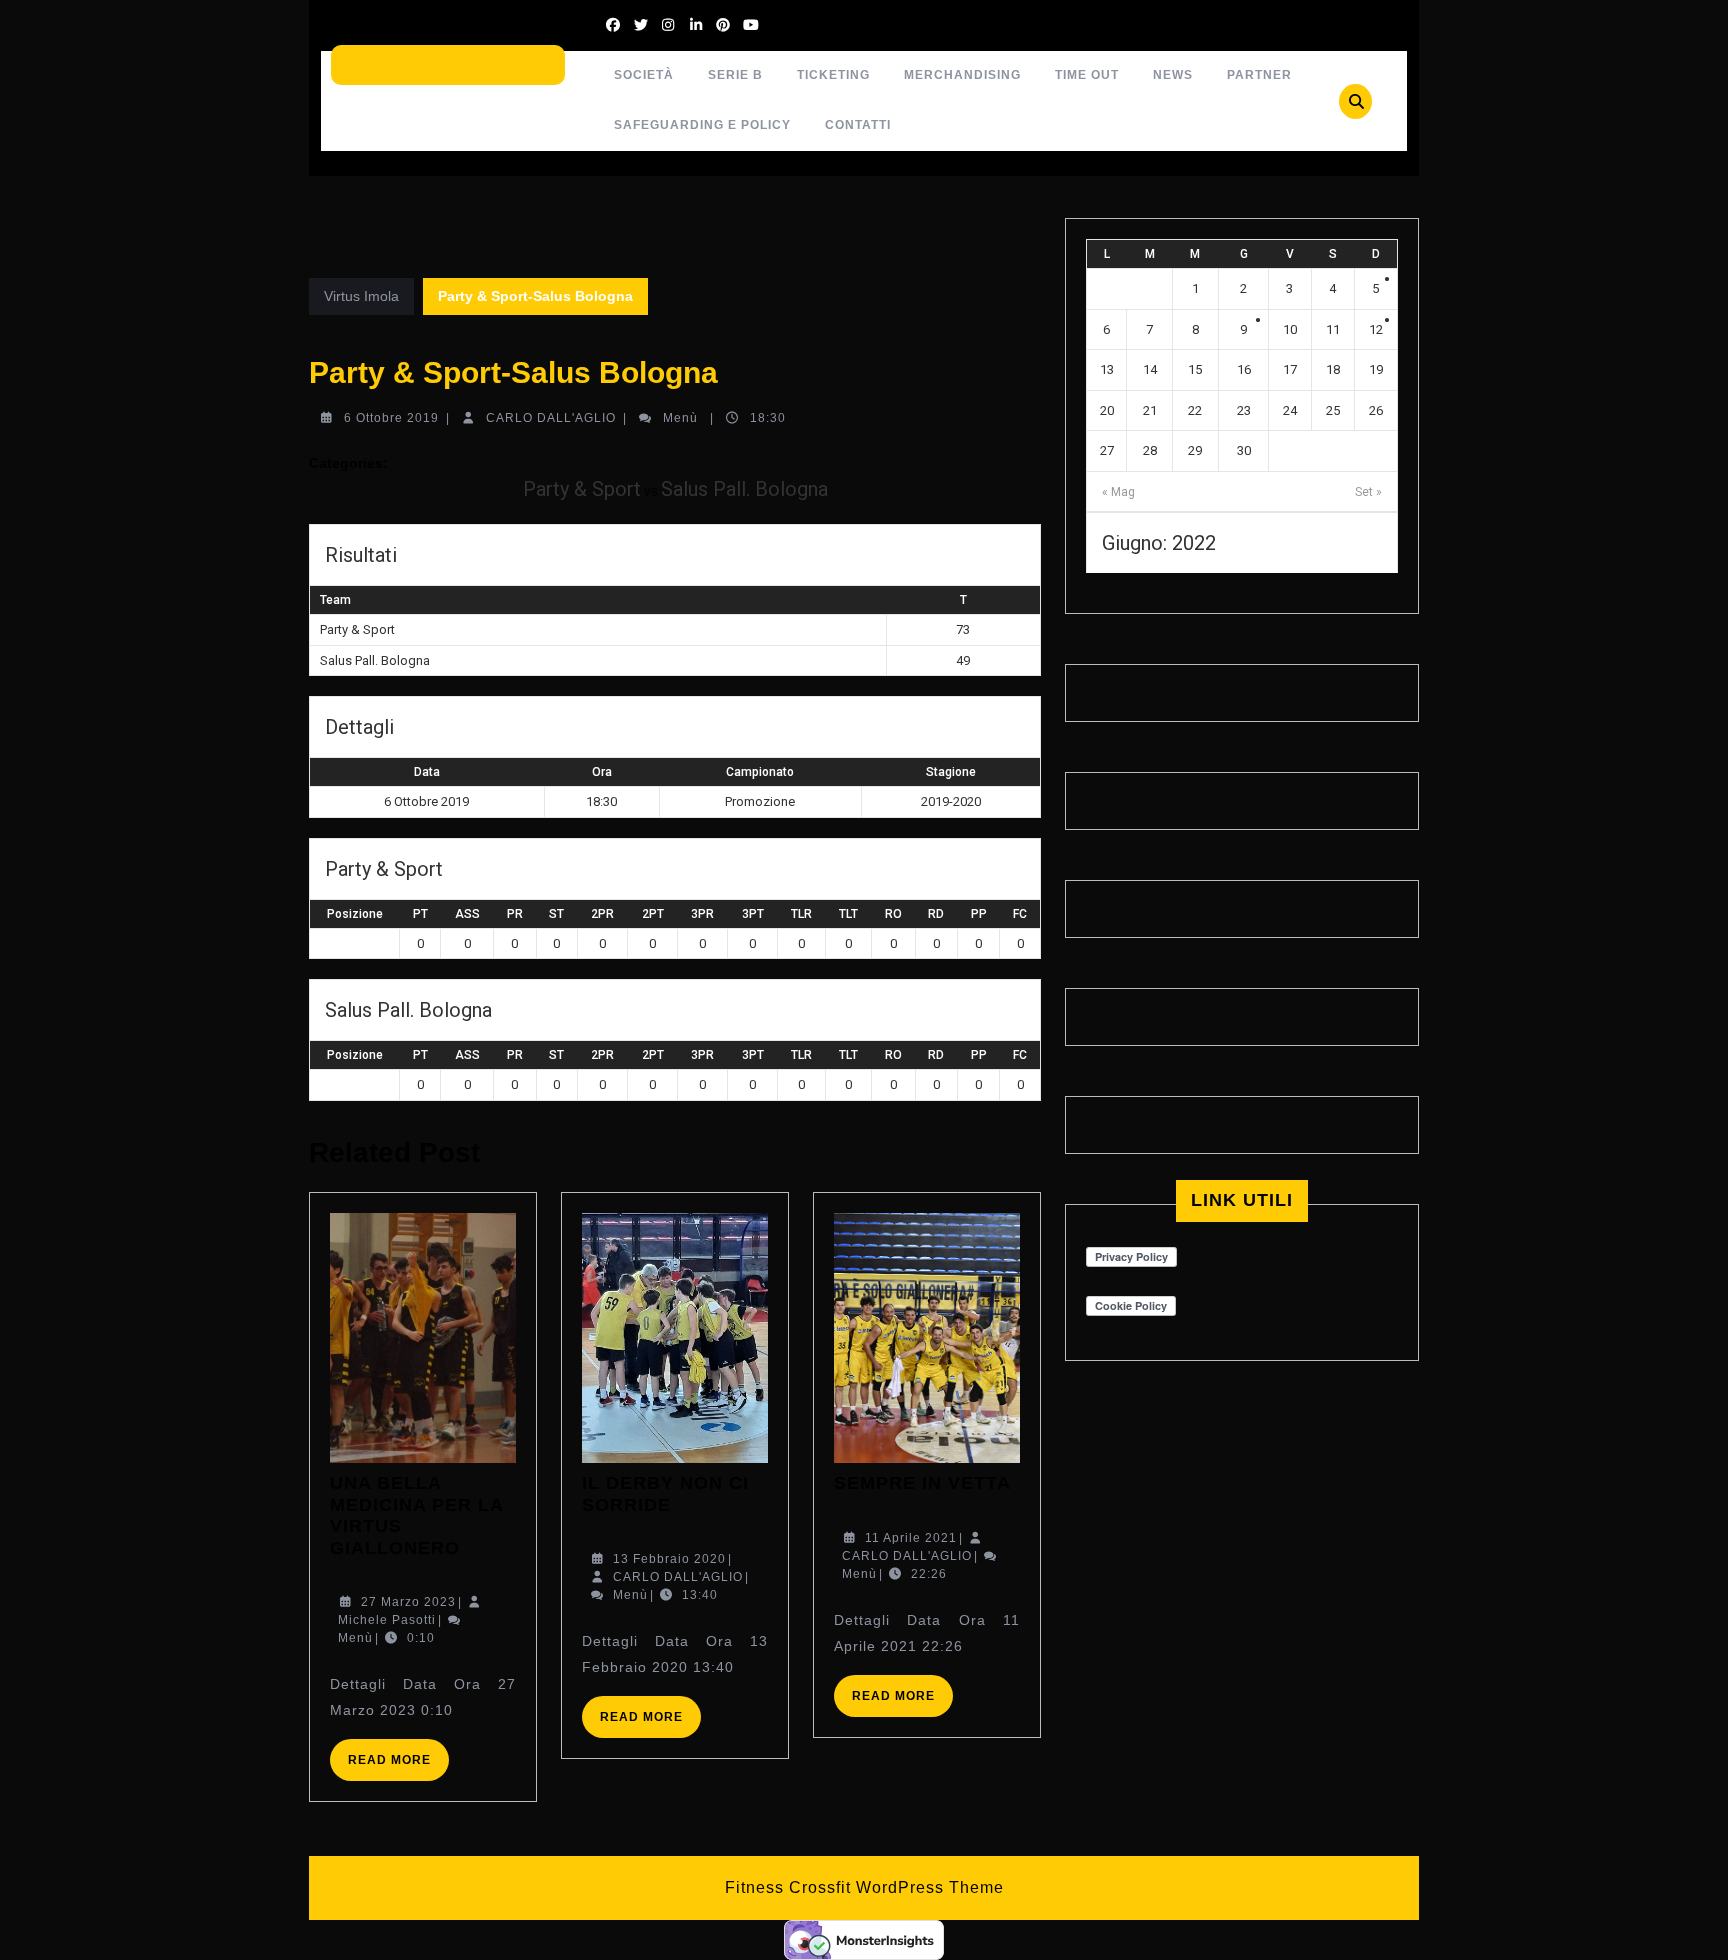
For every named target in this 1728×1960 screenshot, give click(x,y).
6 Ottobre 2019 (391, 418)
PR (515, 914)
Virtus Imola (361, 296)
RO (893, 914)
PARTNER (1259, 75)
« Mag (1118, 492)
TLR (801, 914)
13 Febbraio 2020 (669, 1559)
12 (1376, 329)
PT (420, 914)
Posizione (355, 914)
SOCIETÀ (644, 75)
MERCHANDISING (962, 75)
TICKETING (833, 75)
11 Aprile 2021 (911, 1538)
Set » (1368, 492)
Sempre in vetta (922, 1483)
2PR (602, 914)
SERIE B (735, 75)
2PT (653, 914)
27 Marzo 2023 (408, 1602)
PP (979, 914)
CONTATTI (858, 125)
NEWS (1173, 75)
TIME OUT (1087, 75)
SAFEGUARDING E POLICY (702, 125)
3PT (753, 914)
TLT (848, 914)
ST (556, 914)
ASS (467, 914)
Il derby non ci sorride (665, 1494)
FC (1020, 914)
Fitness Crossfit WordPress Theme (864, 1887)
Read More (398, 1766)
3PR (702, 914)
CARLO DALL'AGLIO (551, 418)
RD (936, 914)
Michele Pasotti (387, 1620)
